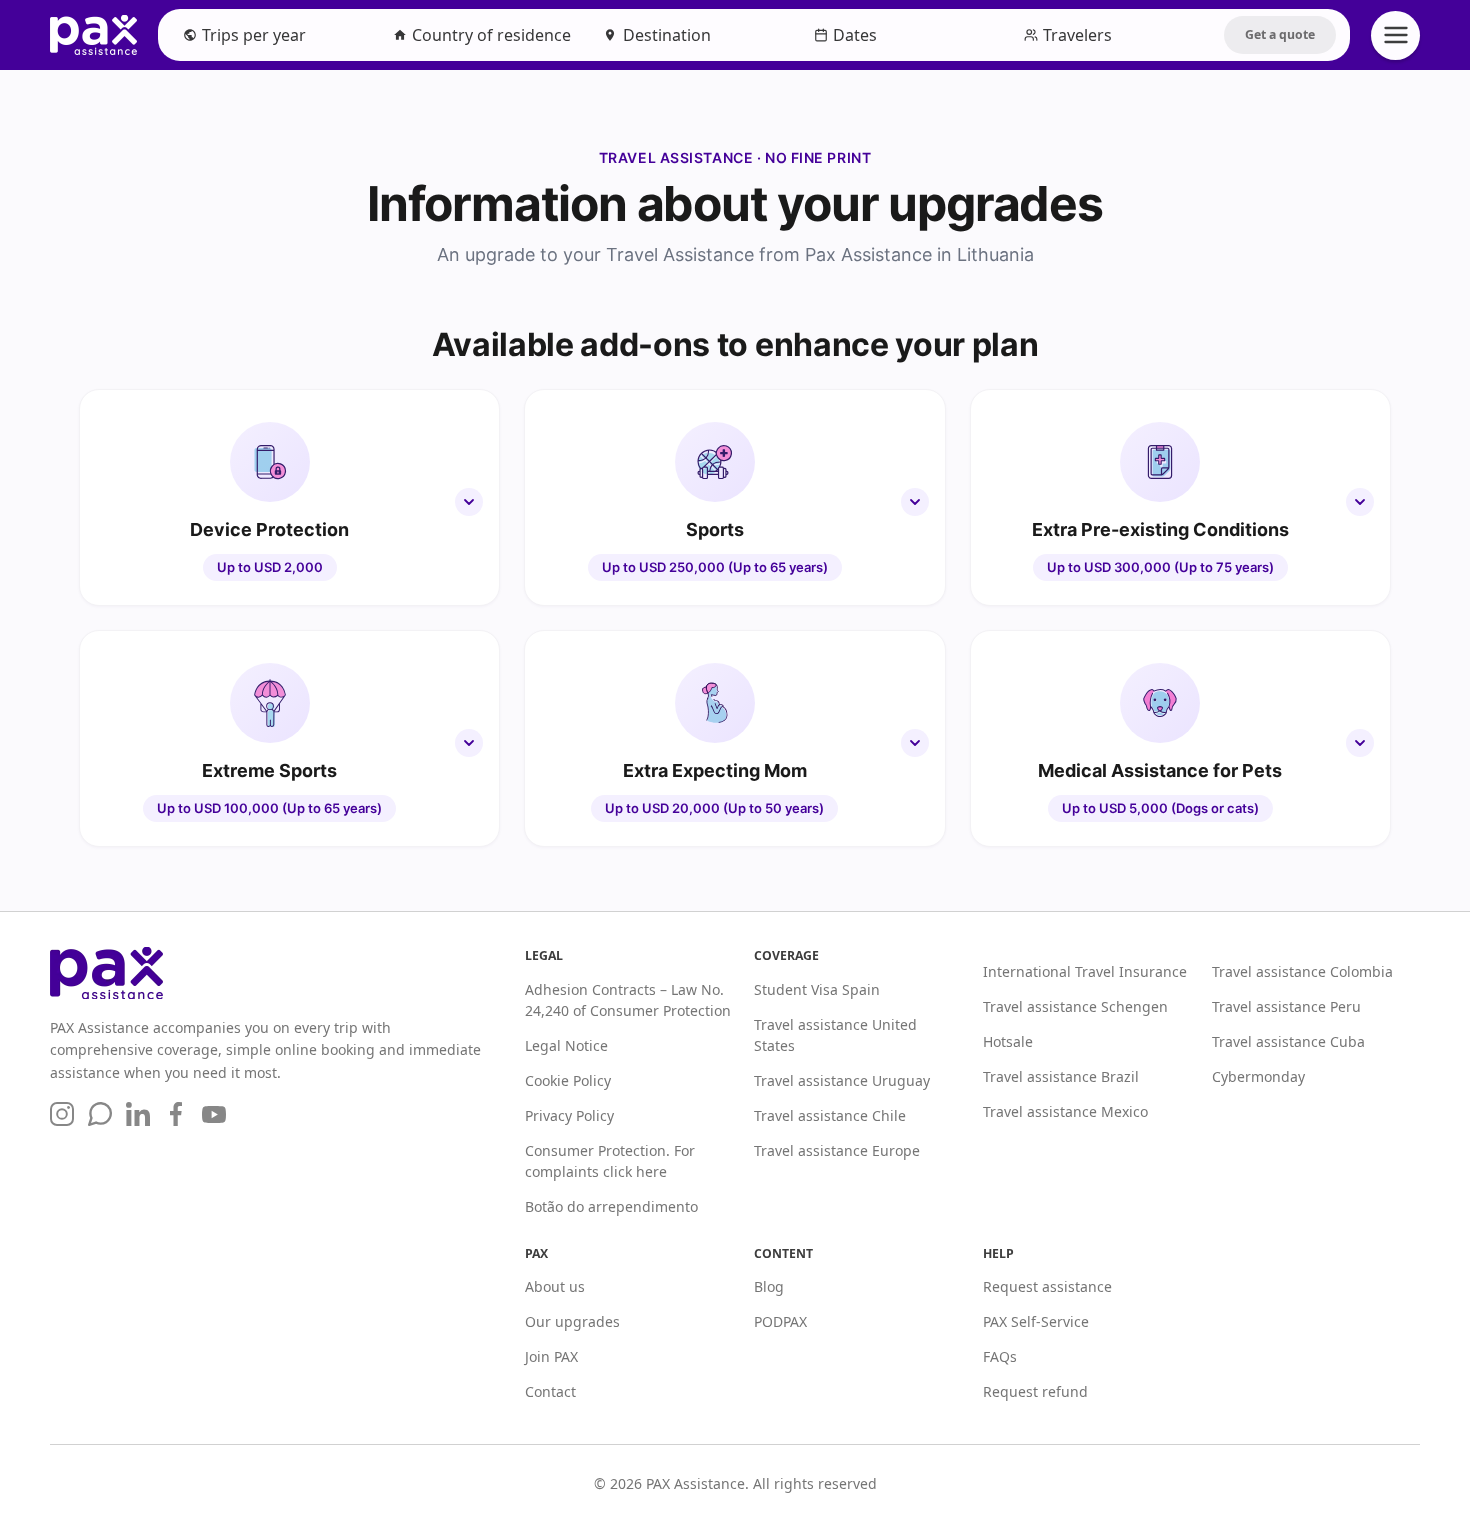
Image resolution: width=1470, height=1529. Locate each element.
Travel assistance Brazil (1061, 1076)
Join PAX (551, 1356)
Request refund (1035, 1391)
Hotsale (1008, 1041)
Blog (769, 1286)
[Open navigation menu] (1395, 35)
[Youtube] (214, 1114)
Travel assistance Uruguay (842, 1080)
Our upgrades (572, 1321)
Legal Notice (566, 1045)
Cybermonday (1258, 1076)
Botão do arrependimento (611, 1206)
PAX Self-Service (1036, 1321)
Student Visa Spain (817, 989)
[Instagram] (62, 1114)
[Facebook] (176, 1114)
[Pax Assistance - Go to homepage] (93, 35)
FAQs (1000, 1356)
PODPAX (780, 1321)
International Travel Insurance (1085, 971)
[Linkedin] (138, 1114)
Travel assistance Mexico (1065, 1111)
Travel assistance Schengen (1075, 1006)
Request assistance (1047, 1286)
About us (555, 1286)
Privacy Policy (569, 1115)
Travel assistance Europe (837, 1150)
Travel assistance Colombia (1302, 971)
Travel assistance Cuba (1288, 1041)
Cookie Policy (568, 1080)
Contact (550, 1391)
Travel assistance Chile (830, 1115)
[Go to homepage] (273, 973)
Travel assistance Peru (1286, 1006)
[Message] (100, 1114)
